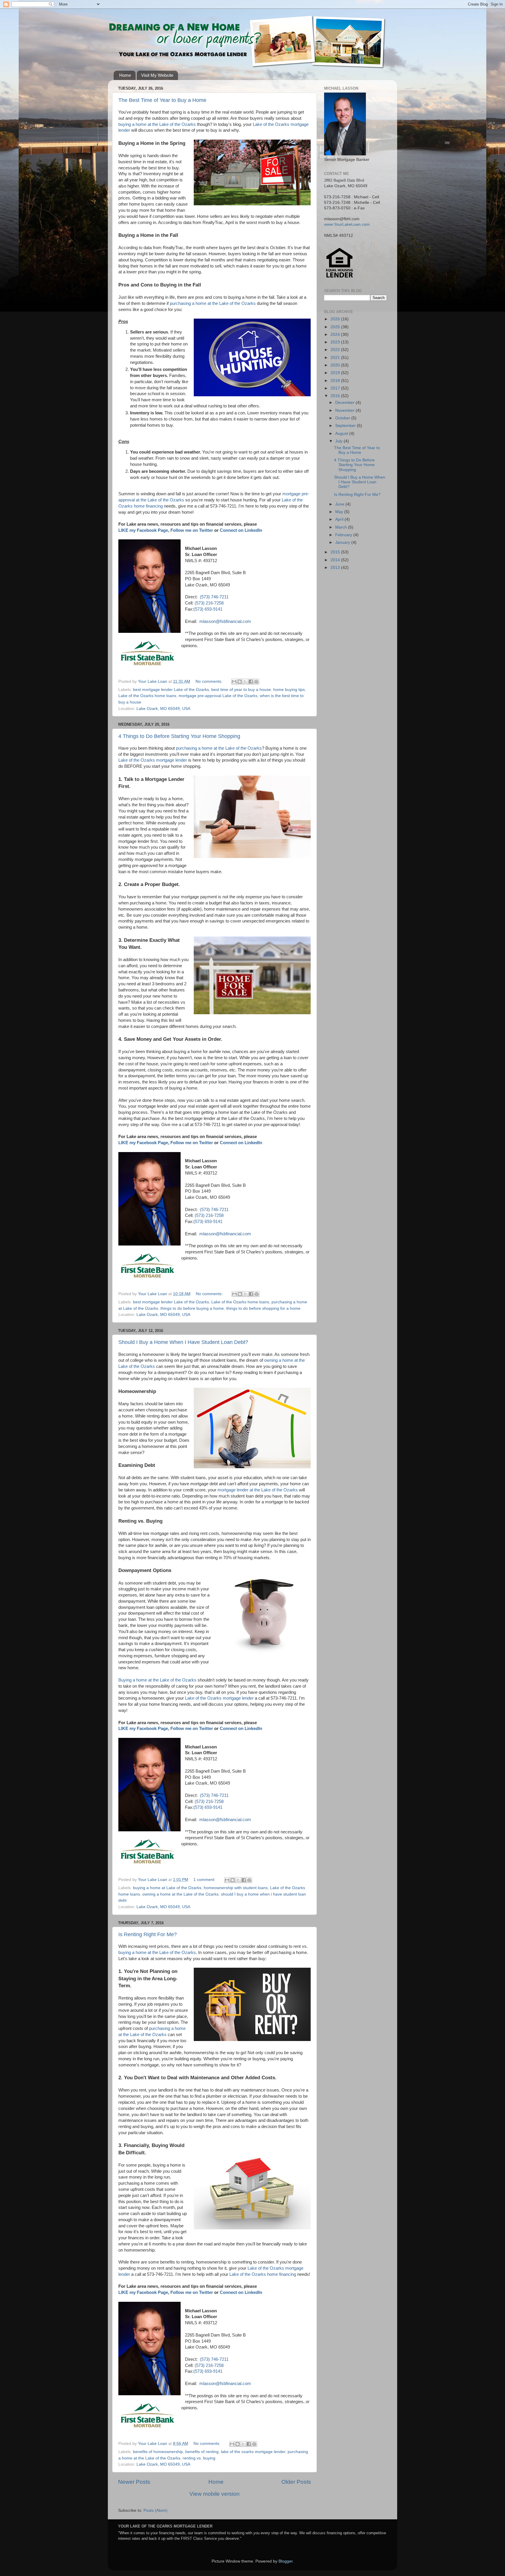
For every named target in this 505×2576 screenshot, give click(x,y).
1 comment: (205, 1880)
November (345, 410)
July (339, 441)
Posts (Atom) (155, 2510)
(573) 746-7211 (214, 597)
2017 (336, 388)
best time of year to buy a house (241, 690)
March (342, 527)
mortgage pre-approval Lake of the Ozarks (218, 696)
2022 (336, 350)
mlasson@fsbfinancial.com (225, 621)
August (342, 434)
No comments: (210, 681)
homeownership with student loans (236, 1888)
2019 (336, 373)
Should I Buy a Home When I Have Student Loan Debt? (183, 1342)
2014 (336, 560)
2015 (336, 552)
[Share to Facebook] (251, 682)
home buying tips (289, 690)
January (343, 542)
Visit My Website (157, 75)
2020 (336, 365)
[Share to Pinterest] (256, 682)
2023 (336, 342)
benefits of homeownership (158, 2452)
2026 (336, 319)
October (343, 418)
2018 (336, 381)
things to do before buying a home (192, 1308)
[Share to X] (245, 682)
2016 (336, 396)
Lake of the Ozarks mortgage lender (153, 760)
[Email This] (234, 682)
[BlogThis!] (240, 682)
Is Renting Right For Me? (148, 1934)
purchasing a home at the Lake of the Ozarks (213, 303)
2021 (336, 358)
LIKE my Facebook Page (143, 530)
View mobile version (215, 2494)
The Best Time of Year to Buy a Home (162, 100)
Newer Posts (134, 2482)
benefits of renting (202, 2452)
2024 (336, 335)
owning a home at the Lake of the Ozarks (180, 1894)
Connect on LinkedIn (241, 530)
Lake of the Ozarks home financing (263, 2274)
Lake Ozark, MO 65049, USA (163, 709)
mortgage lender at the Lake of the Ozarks (258, 1490)
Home (125, 75)
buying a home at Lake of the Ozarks (167, 1888)
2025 (336, 327)
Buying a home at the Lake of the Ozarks (157, 1680)
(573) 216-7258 (209, 603)
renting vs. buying (199, 2458)
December (345, 403)
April (340, 519)
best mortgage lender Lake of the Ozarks (171, 690)
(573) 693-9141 (208, 609)
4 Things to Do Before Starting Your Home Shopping (179, 736)
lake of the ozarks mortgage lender (253, 2452)
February (344, 535)
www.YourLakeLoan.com (347, 224)
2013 (336, 568)
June (340, 504)
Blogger (286, 2561)
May (340, 512)
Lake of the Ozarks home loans (147, 696)
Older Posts (296, 2482)
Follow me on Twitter (192, 530)
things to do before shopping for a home (263, 1308)
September (346, 426)
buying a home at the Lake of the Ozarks (157, 124)
